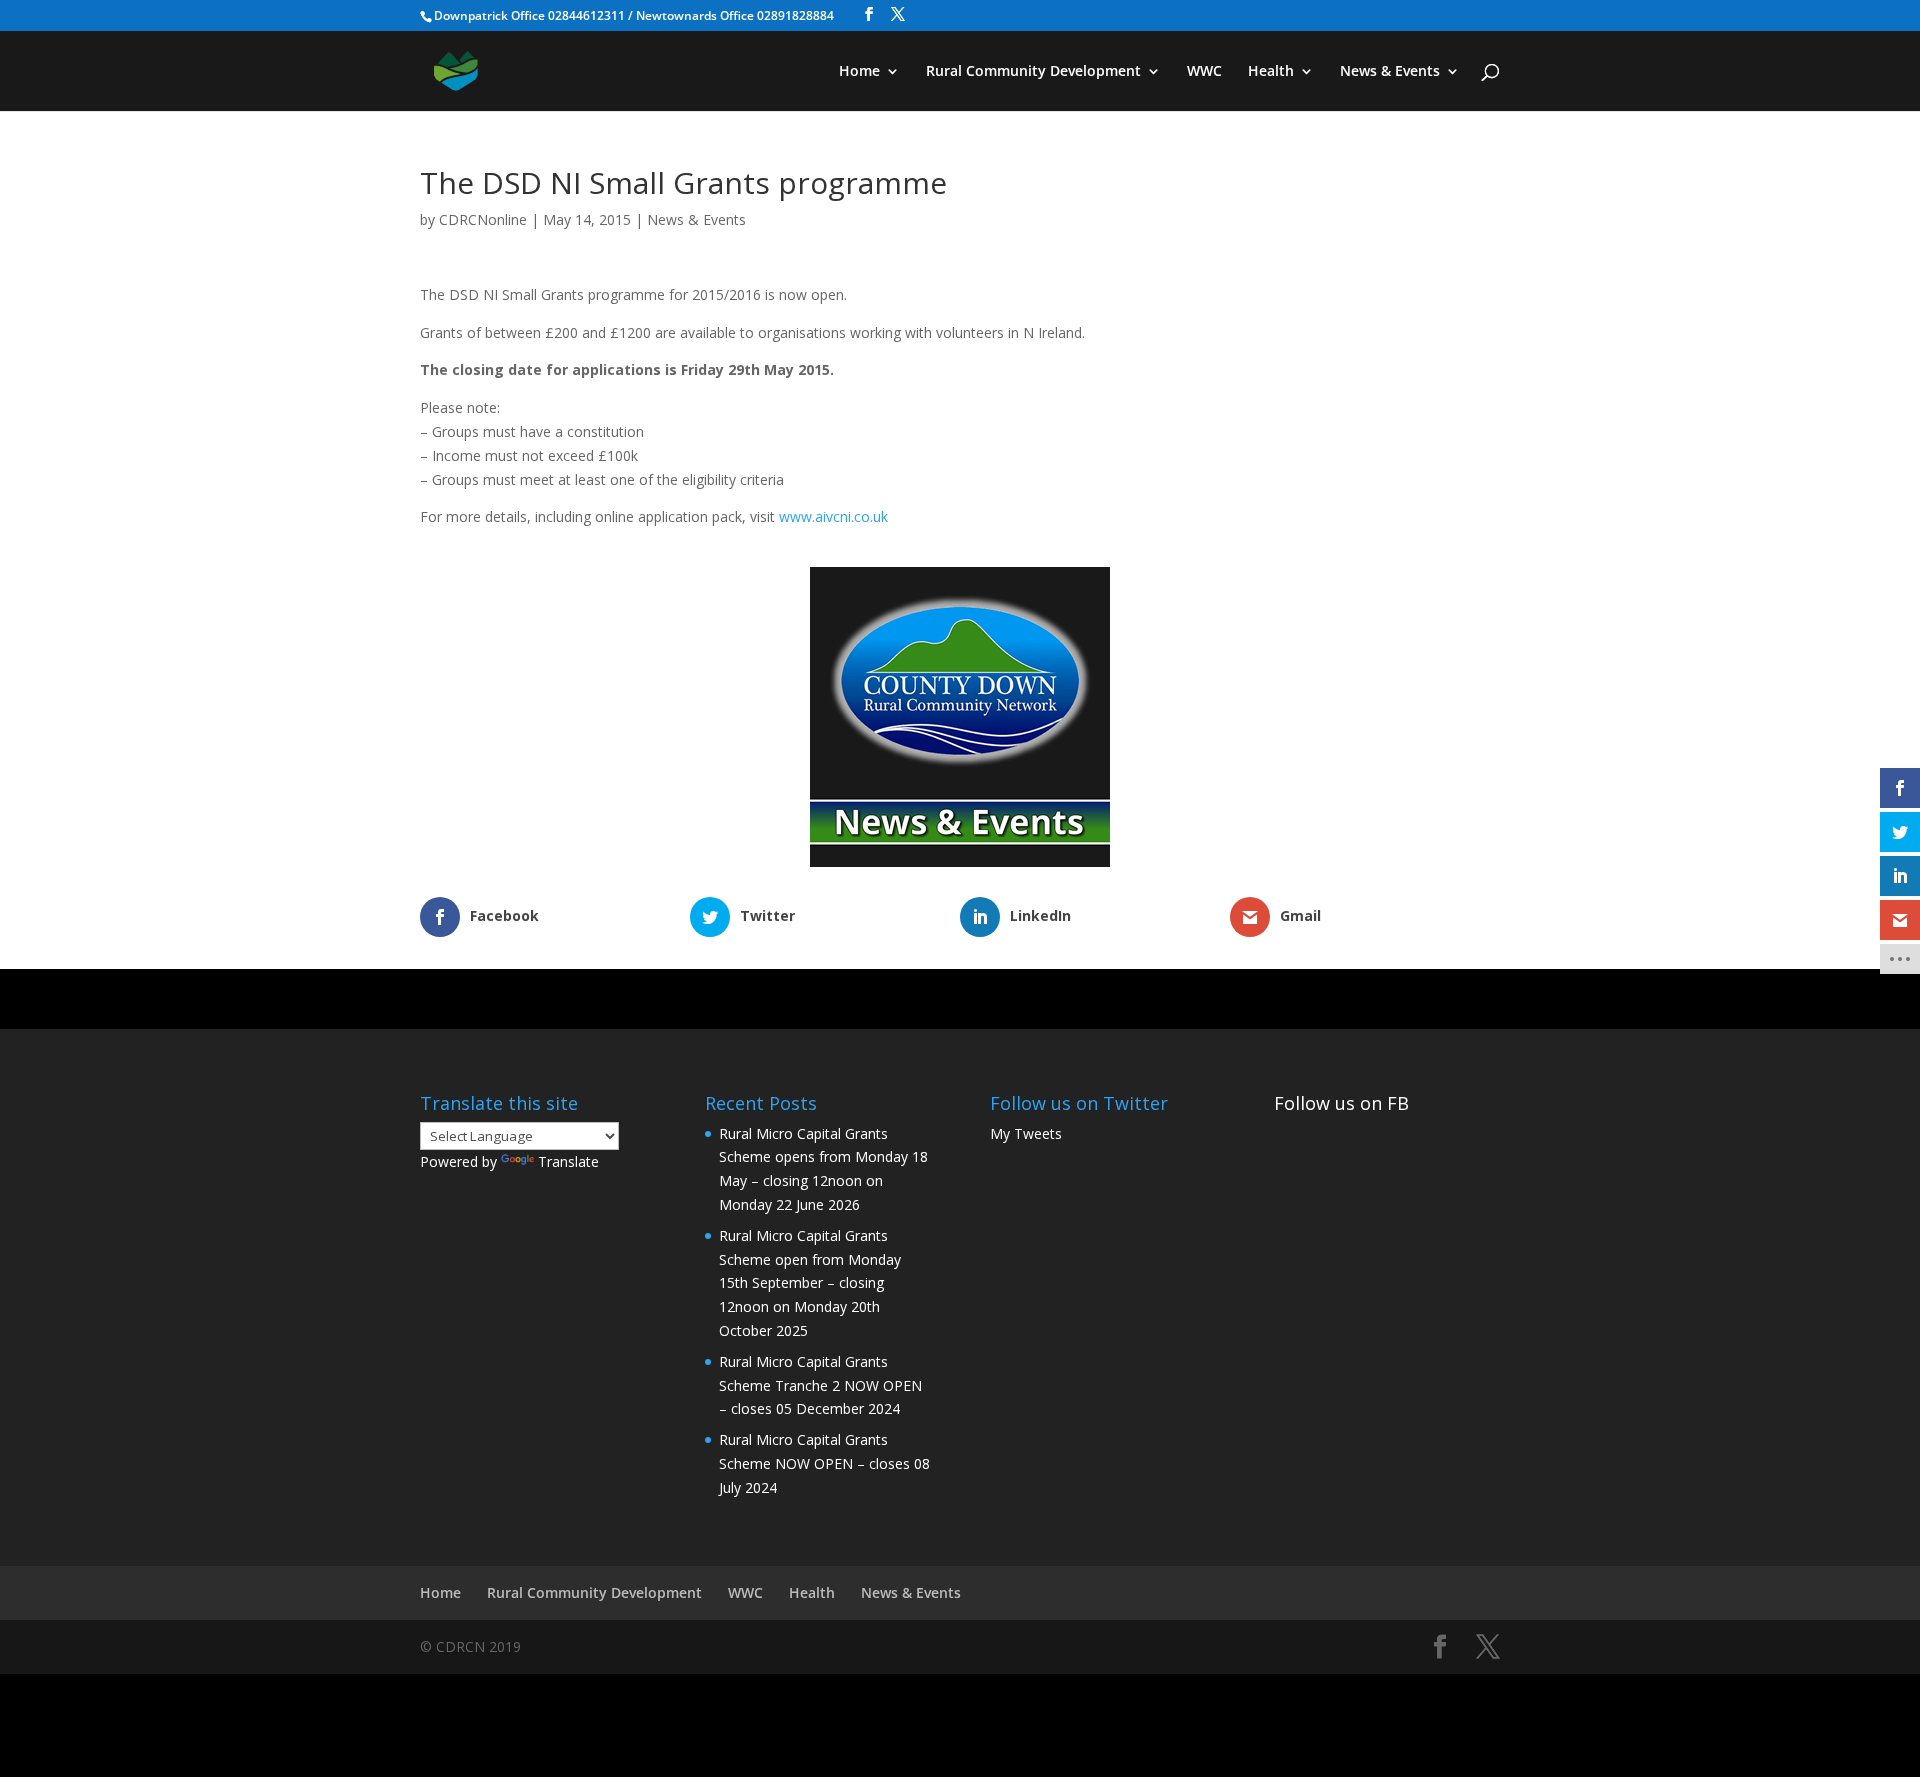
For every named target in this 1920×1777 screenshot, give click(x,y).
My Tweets (1026, 1133)
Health (1271, 72)
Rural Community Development (1033, 72)
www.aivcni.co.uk (833, 516)
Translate (568, 1161)
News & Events (1390, 72)
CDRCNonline (483, 219)
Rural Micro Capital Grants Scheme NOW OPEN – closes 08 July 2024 (824, 1463)
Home (859, 72)
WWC (1204, 72)
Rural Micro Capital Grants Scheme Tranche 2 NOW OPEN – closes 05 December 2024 (820, 1385)
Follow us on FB (1341, 1103)
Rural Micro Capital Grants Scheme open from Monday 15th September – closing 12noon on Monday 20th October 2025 (810, 1283)
